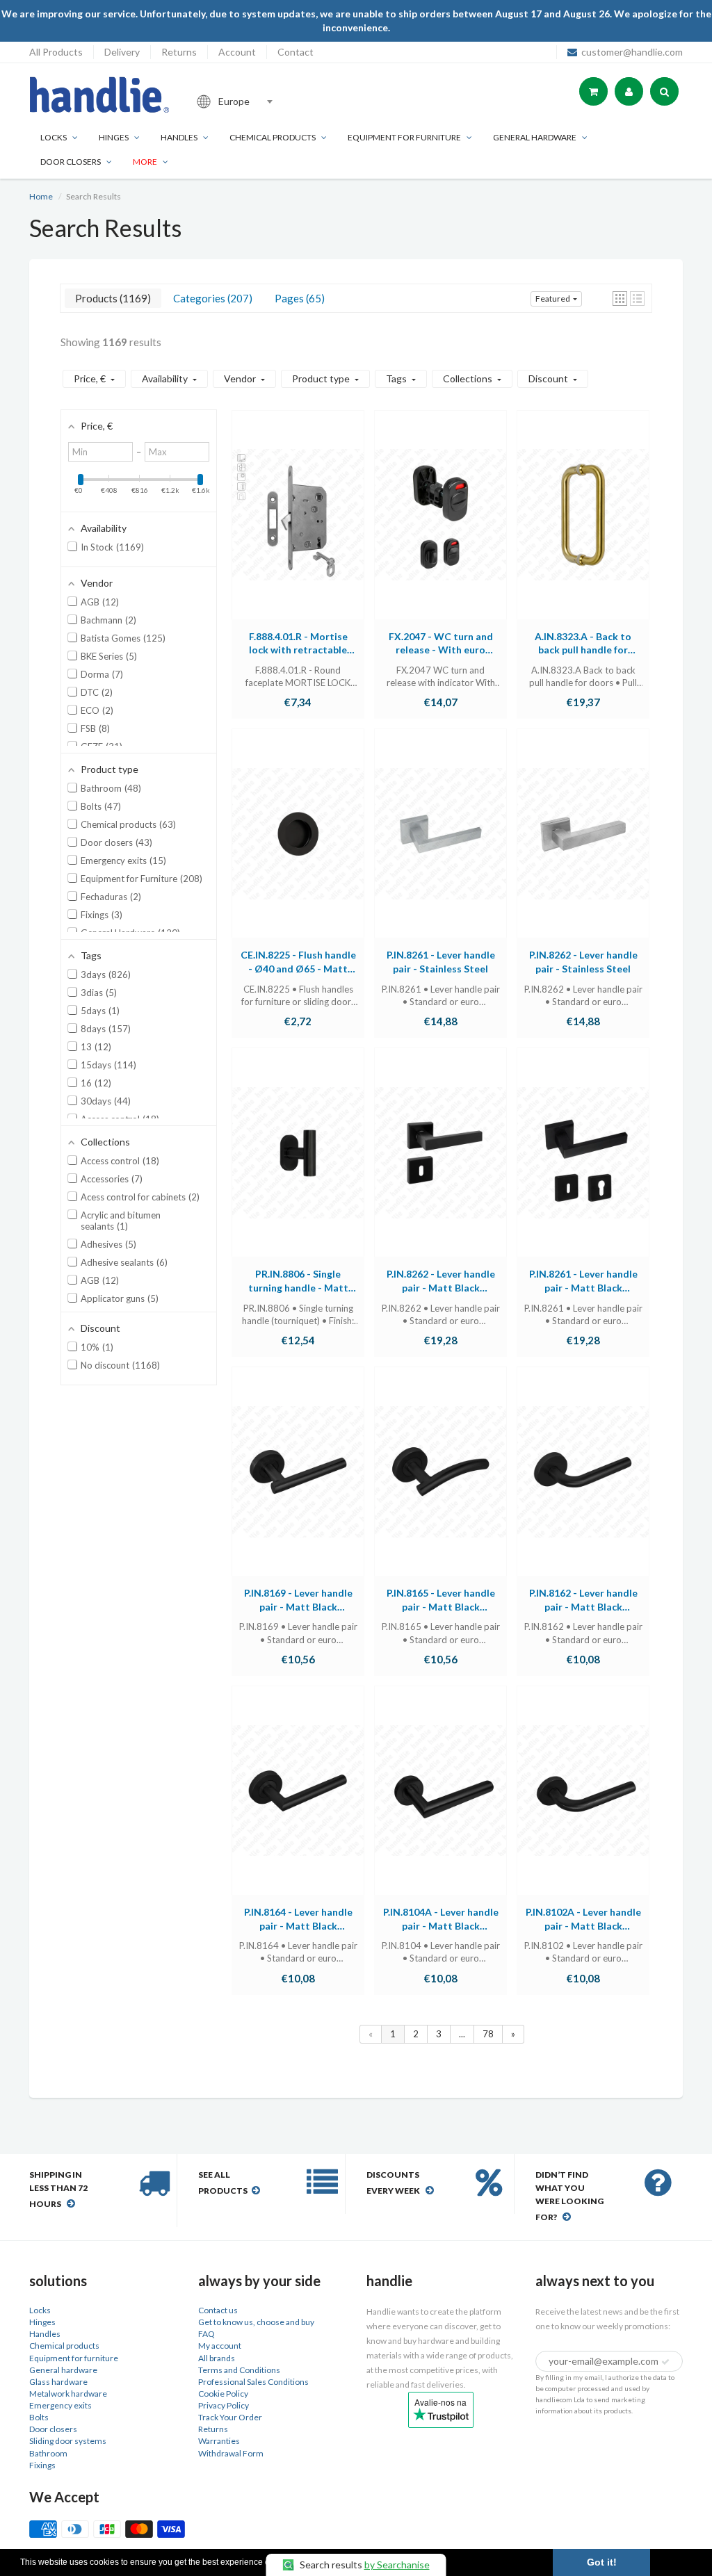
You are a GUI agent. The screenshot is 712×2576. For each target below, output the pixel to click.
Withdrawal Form (231, 2453)
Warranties (219, 2441)
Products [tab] (111, 298)
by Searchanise (397, 2565)
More (145, 162)
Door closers (71, 162)
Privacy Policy (224, 2405)
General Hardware (535, 137)
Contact (296, 52)
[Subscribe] (665, 2362)
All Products (56, 52)
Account (237, 52)
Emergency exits (60, 2405)
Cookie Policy (223, 2394)
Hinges (114, 137)
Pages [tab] (298, 298)
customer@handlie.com (632, 52)
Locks (54, 137)
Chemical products (273, 137)
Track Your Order (230, 2417)
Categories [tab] (211, 298)
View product (298, 528)
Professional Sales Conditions (253, 2382)
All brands (217, 2358)
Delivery (122, 52)
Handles (179, 137)
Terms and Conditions (239, 2370)
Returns (179, 52)
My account (220, 2346)
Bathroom (48, 2453)
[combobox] (282, 101)
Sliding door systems (68, 2441)
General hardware (63, 2370)
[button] (620, 299)
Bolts (39, 2417)
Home (41, 196)
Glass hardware (58, 2382)
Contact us (218, 2310)
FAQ (207, 2334)
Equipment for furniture (404, 137)
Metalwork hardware (68, 2394)
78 (488, 2034)
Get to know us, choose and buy (256, 2322)
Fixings (42, 2465)
